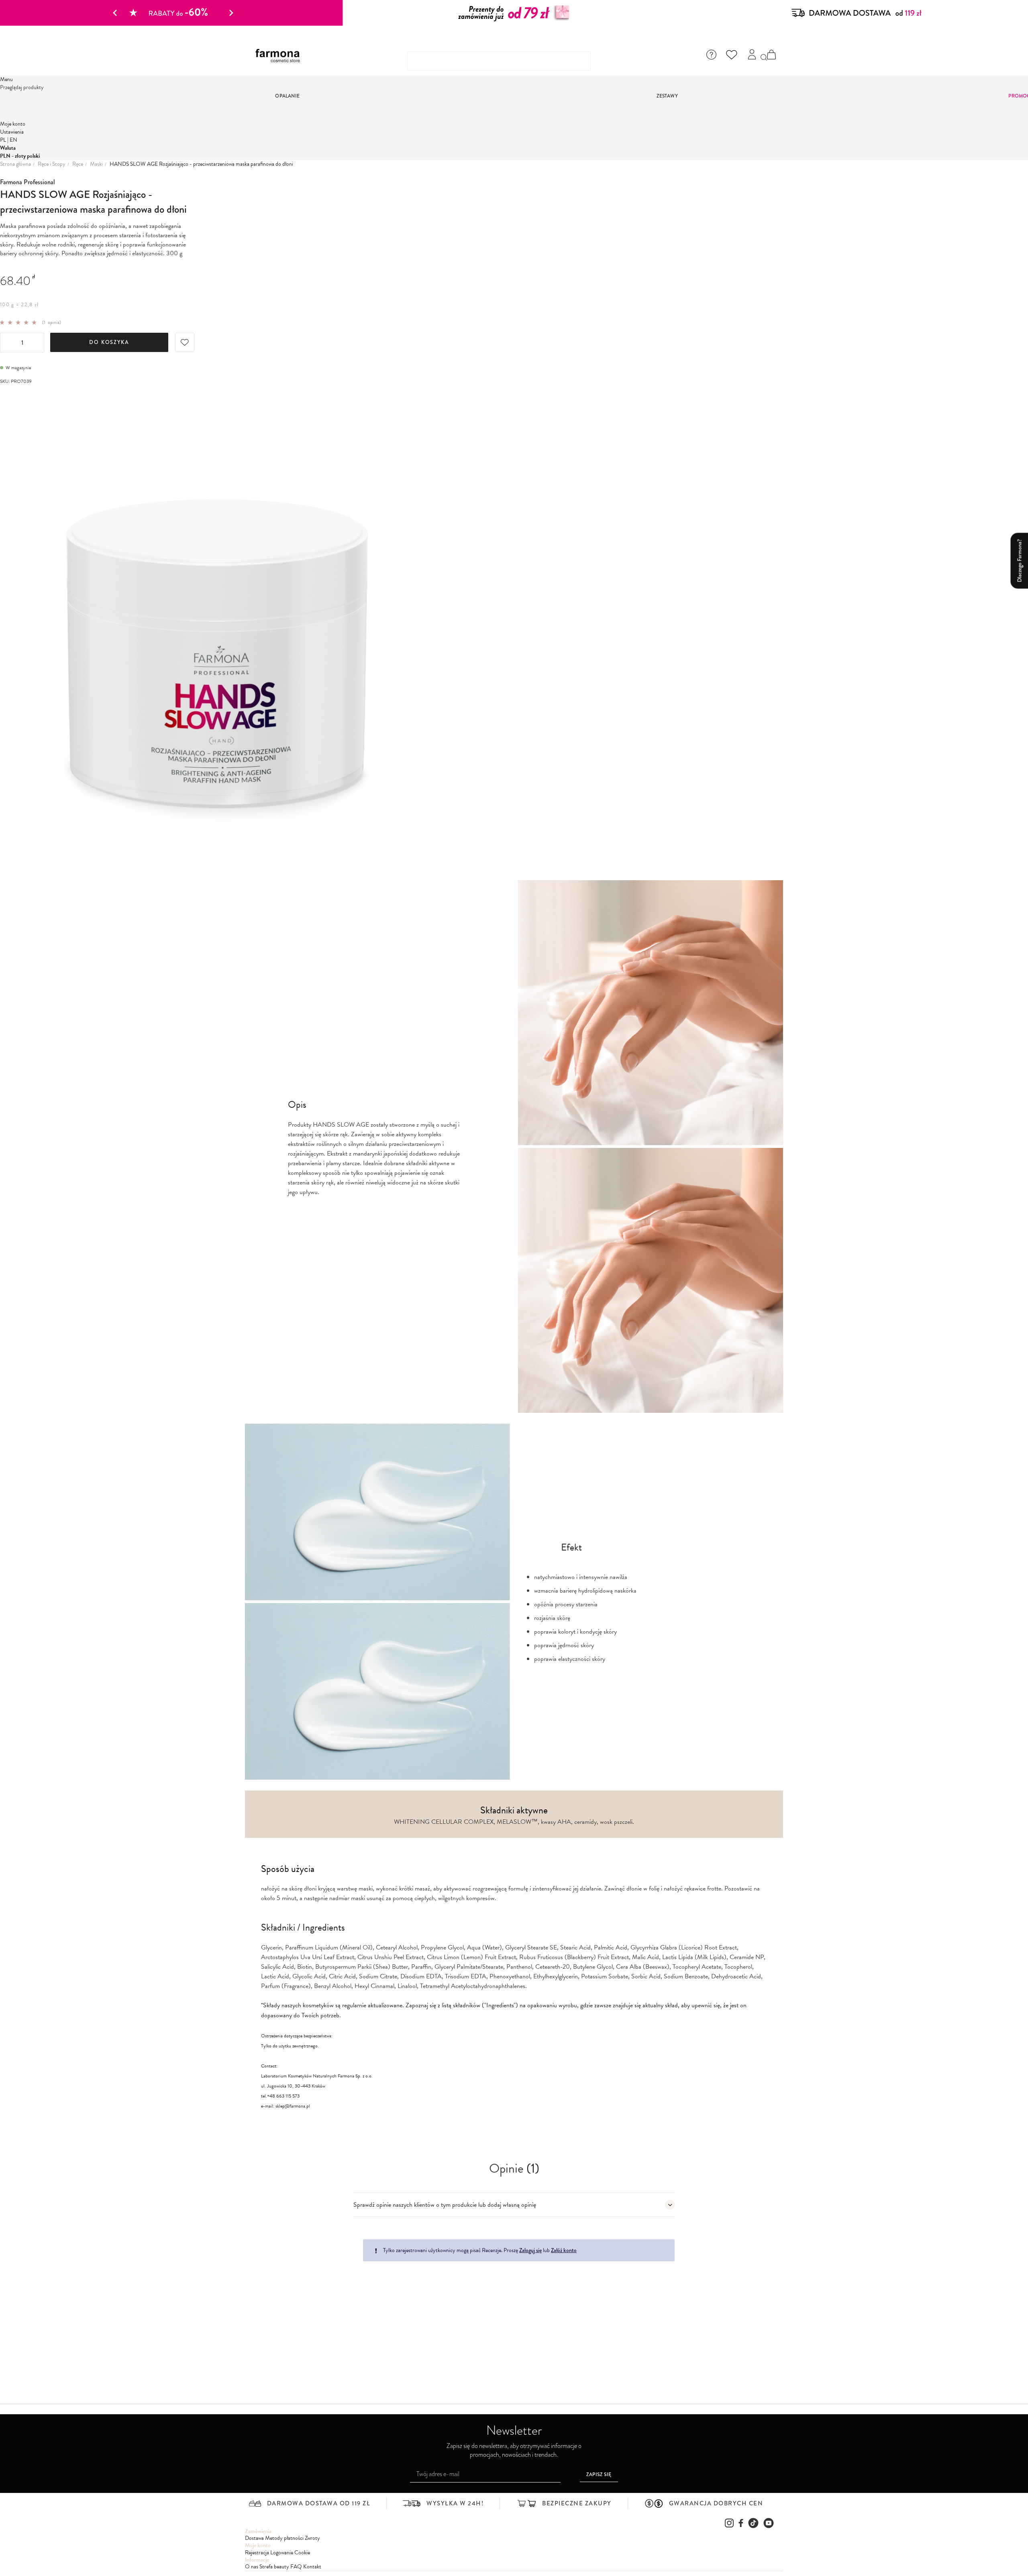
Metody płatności (284, 2538)
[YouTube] (769, 2523)
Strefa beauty (274, 2567)
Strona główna (15, 164)
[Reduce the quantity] (7, 343)
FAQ (296, 2567)
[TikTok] (753, 2523)
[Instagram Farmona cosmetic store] (729, 2523)
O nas (252, 2567)
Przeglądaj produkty (22, 87)
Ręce (78, 164)
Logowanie (282, 2553)
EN (13, 140)
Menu (6, 79)
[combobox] (499, 61)
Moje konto (13, 124)
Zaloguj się (530, 2250)
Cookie (302, 2553)
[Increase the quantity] (37, 343)
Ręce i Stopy (52, 164)
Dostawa (254, 2538)
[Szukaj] (764, 58)
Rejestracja (257, 2553)
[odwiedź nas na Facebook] (741, 2523)
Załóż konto (564, 2250)
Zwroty (312, 2538)
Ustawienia (12, 132)
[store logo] (281, 56)
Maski (96, 164)
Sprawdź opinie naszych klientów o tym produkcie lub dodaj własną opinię (445, 2205)
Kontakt (312, 2567)
